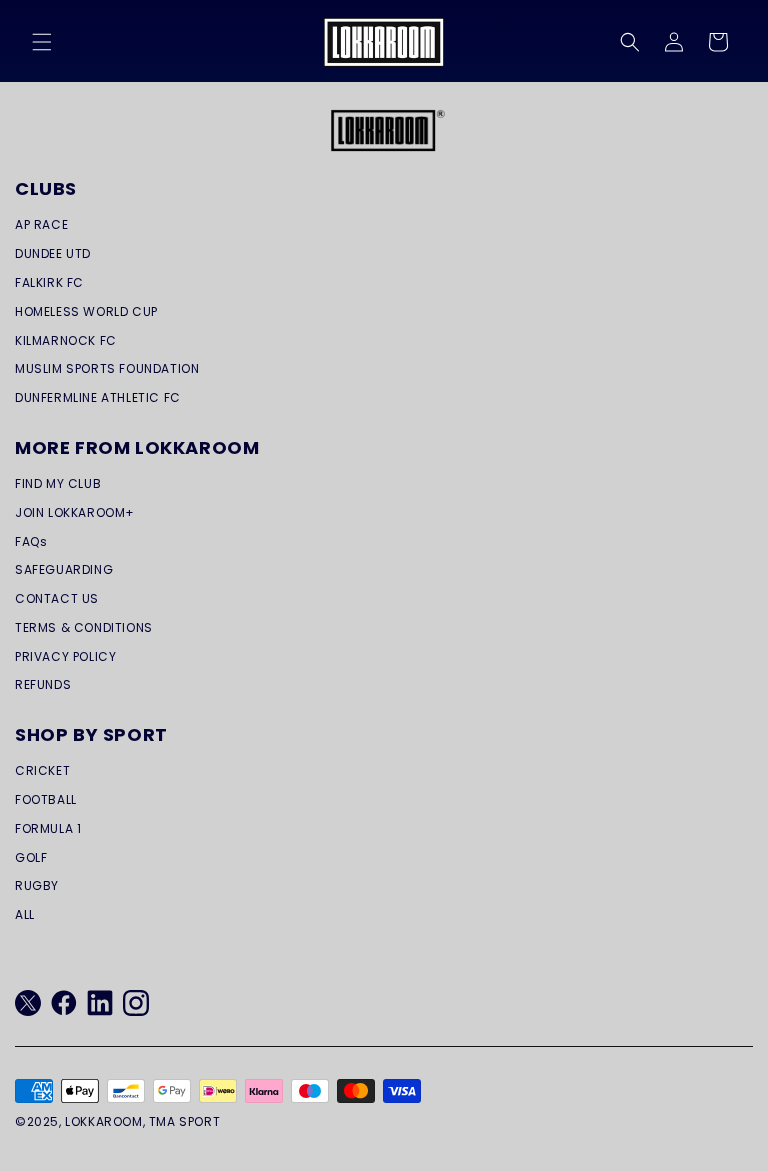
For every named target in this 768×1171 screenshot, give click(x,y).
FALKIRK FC (49, 282)
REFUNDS (43, 684)
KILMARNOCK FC (66, 340)
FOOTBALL (46, 799)
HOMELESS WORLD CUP (86, 311)
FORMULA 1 (48, 828)
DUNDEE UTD (53, 253)
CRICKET (42, 770)
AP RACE (41, 224)
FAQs (31, 541)
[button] (42, 42)
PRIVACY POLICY (65, 656)
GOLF (31, 857)
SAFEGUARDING (64, 569)
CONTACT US (57, 598)
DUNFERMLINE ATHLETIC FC (98, 397)
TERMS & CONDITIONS (84, 627)
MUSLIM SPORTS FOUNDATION (107, 368)
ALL (25, 914)
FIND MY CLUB (58, 483)
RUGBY (37, 885)
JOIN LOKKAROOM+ (75, 512)
